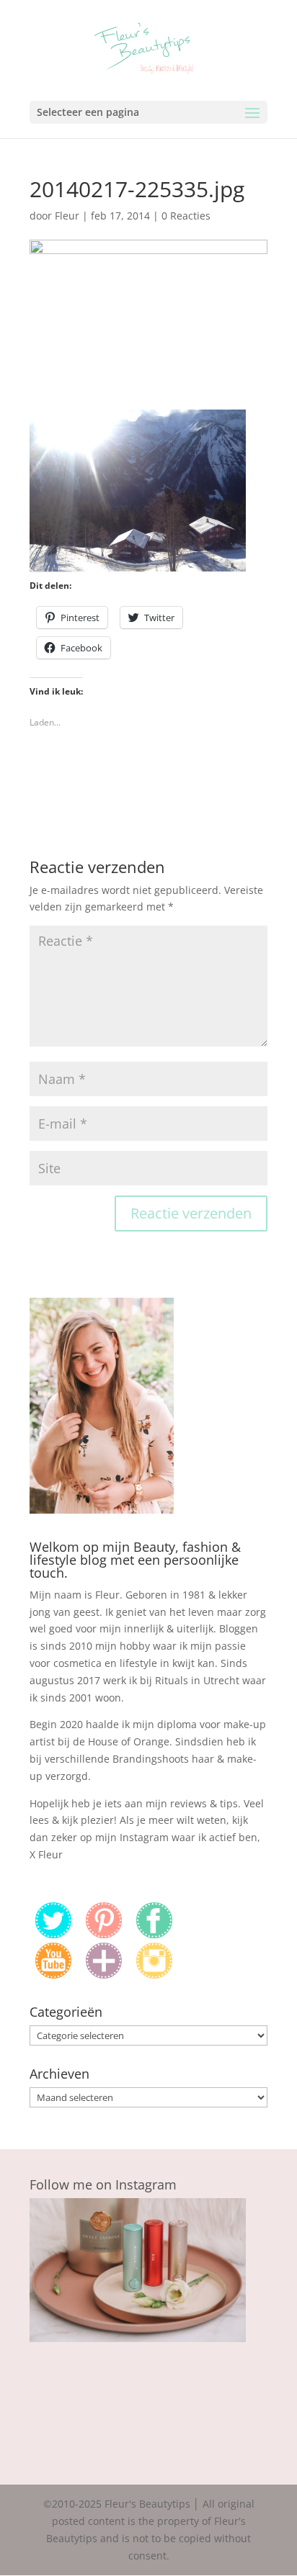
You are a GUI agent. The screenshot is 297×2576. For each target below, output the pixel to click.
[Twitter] (53, 1934)
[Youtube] (53, 1975)
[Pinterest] (104, 1934)
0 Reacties (186, 216)
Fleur (67, 216)
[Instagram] (154, 1975)
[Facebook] (154, 1934)
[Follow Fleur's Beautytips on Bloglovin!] (104, 1975)
